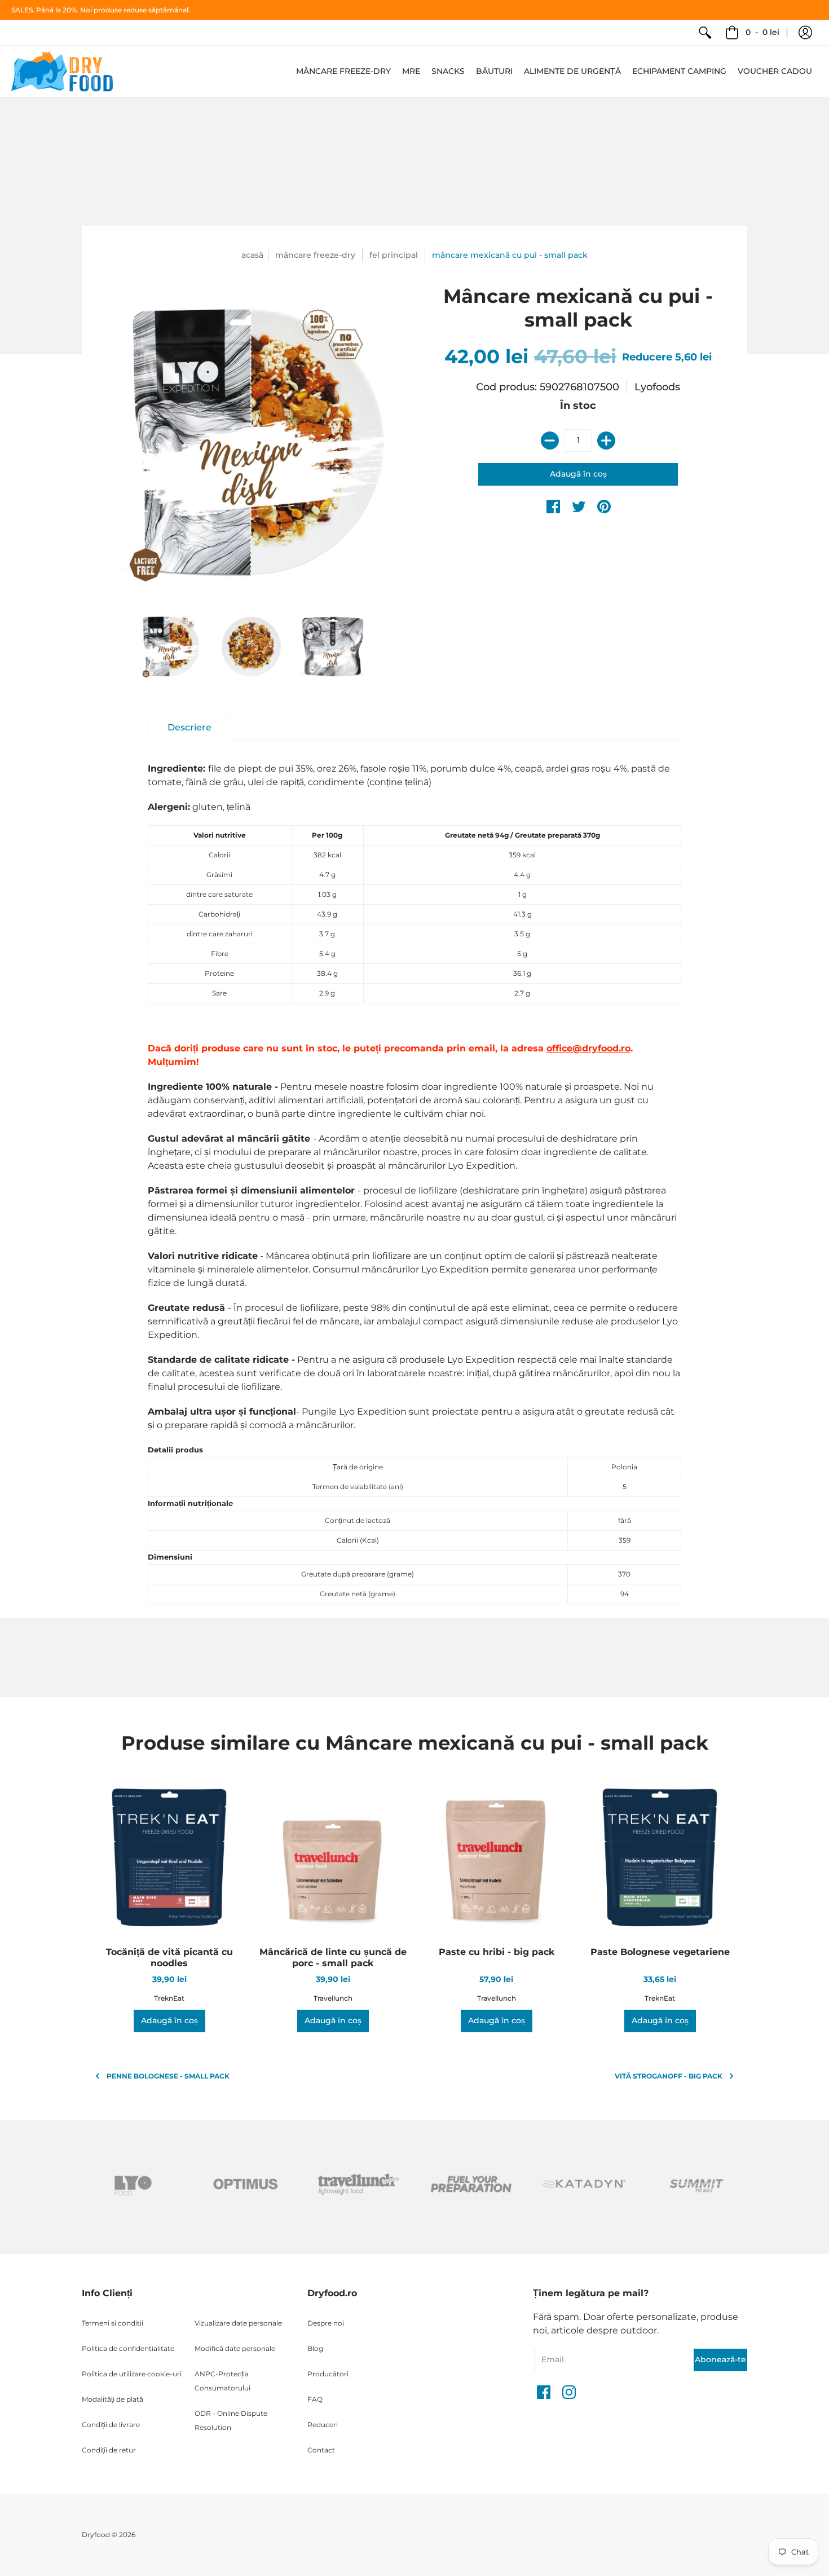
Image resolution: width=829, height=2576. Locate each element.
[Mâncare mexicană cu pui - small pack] (169, 647)
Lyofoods (657, 387)
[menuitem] (705, 33)
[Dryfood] (62, 71)
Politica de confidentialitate (128, 2348)
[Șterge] (550, 441)
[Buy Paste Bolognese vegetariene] (660, 1859)
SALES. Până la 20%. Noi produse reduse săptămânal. (101, 10)
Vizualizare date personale (238, 2323)
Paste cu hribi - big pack (497, 1952)
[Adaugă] (606, 441)
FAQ (315, 2399)
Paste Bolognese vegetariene (660, 1952)
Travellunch (333, 1998)
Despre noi (326, 2323)
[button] (805, 33)
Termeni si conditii (113, 2323)
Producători (328, 2374)
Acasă (252, 255)
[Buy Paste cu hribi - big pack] (496, 1859)
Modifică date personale (235, 2348)
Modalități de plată (113, 2399)
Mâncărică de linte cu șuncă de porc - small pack (333, 1958)
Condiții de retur (109, 2450)
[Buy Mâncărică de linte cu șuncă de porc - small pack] (333, 1859)
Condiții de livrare (111, 2425)
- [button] (762, 32)
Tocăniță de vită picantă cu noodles (169, 1958)
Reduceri (323, 2425)
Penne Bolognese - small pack (168, 2076)
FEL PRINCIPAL (394, 255)
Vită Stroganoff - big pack (669, 2076)
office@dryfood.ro (588, 1048)
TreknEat (169, 1998)
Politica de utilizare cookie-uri (132, 2374)
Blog (315, 2348)
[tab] (189, 728)
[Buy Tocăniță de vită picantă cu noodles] (169, 1859)
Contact (321, 2450)
